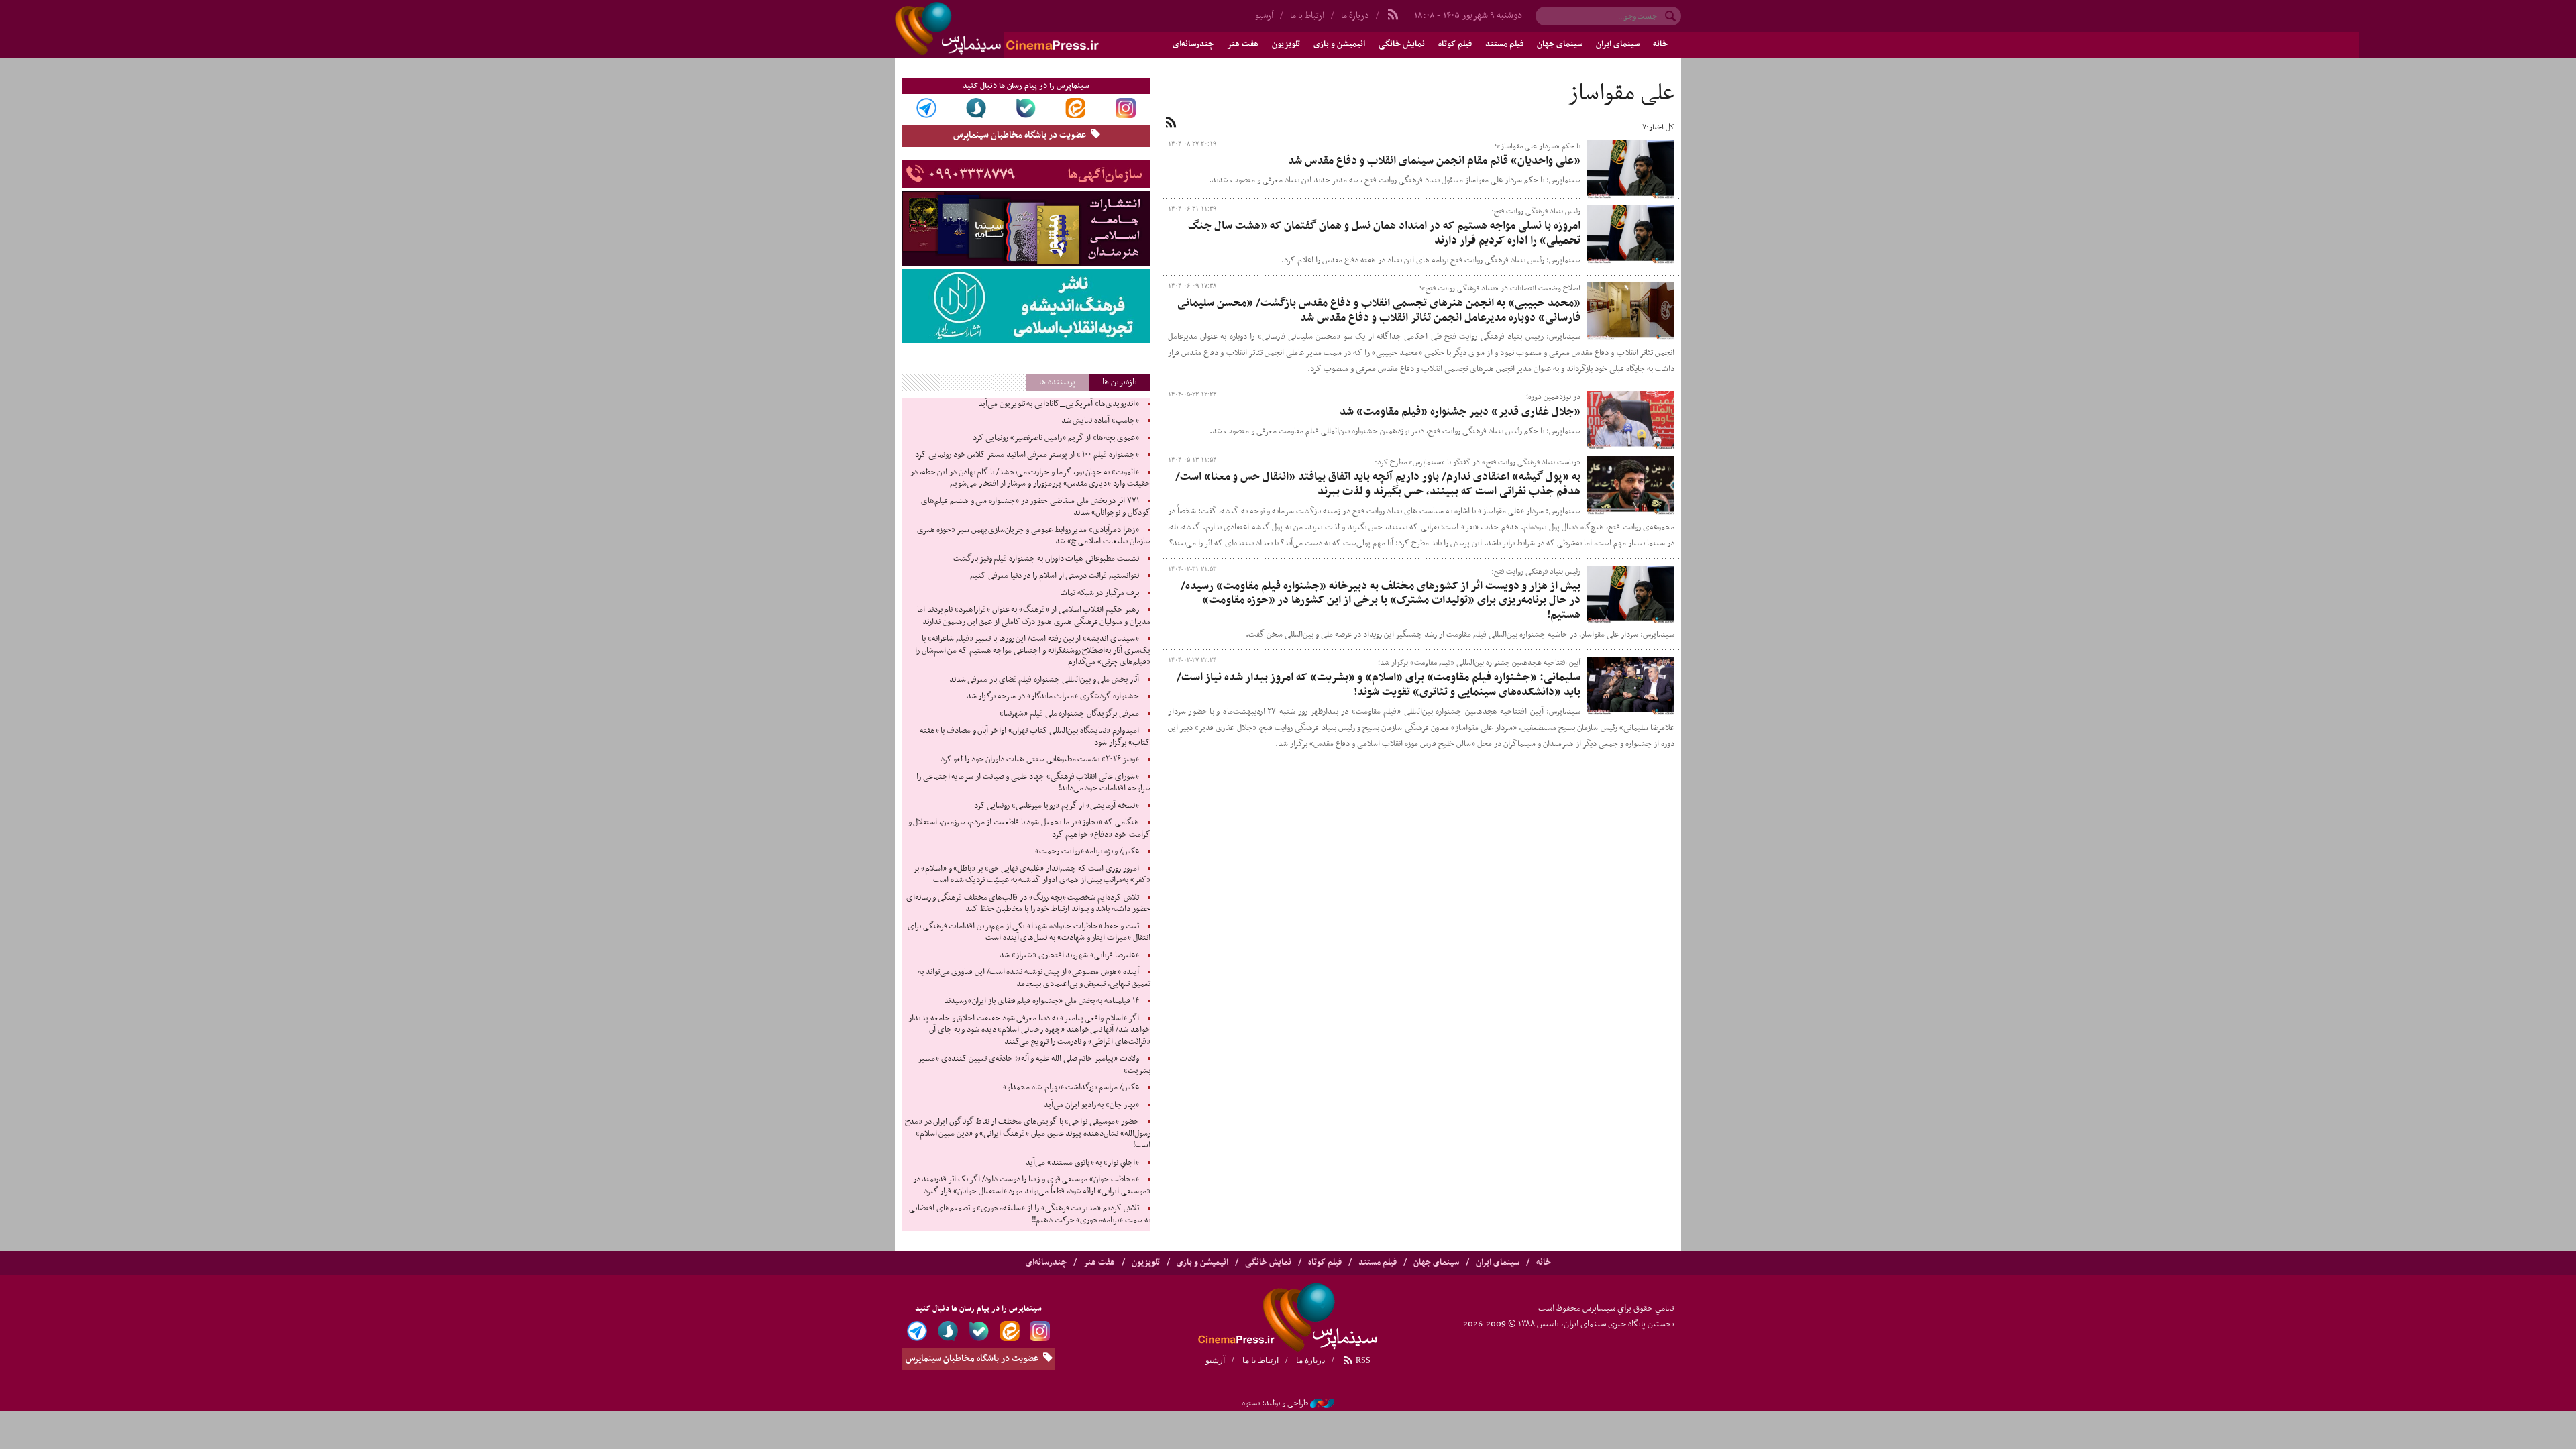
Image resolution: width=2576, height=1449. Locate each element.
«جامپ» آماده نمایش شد (1100, 421)
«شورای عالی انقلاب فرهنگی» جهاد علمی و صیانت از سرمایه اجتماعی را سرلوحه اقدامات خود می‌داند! (1033, 783)
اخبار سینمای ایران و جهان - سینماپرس (1029, 29)
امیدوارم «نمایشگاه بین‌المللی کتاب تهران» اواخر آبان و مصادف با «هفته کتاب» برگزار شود (1035, 737)
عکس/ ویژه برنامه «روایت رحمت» (1087, 851)
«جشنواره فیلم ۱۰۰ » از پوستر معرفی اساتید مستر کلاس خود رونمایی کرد (1027, 455)
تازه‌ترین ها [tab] (1120, 382)
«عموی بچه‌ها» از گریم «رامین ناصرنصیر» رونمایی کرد (1056, 438)
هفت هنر (1243, 44)
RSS (1362, 1360)
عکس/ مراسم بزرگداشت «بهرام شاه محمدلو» (1071, 1087)
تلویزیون (1286, 44)
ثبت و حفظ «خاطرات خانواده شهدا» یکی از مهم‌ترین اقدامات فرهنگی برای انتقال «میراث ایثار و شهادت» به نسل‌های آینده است (1029, 932)
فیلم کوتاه (1455, 44)
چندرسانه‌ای (1193, 44)
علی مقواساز (1621, 94)
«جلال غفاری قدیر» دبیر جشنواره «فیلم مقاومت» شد (1460, 412)
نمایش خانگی (1402, 44)
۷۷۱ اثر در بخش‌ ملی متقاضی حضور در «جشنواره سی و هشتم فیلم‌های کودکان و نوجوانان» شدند (1035, 507)
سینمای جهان (1560, 44)
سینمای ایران (1618, 44)
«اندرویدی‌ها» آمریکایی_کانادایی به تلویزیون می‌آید (1059, 404)
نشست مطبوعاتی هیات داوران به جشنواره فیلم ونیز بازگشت (1046, 559)
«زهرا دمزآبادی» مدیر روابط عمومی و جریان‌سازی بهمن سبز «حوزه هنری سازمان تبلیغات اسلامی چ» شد (1034, 536)
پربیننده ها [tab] (1057, 382)
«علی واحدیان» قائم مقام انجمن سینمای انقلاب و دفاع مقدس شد (1434, 161)
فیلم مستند (1504, 44)
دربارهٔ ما (1355, 16)
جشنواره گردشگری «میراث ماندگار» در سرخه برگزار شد (1053, 696)
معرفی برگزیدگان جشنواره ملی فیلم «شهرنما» (1069, 714)
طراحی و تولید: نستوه (1275, 1403)
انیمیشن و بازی (1339, 44)
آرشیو (1264, 16)
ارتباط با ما (1307, 16)
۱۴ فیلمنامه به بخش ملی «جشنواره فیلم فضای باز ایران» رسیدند (1041, 1001)
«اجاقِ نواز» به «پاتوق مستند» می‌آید (1082, 1163)
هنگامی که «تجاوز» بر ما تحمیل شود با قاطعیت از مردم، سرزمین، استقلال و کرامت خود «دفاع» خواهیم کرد (1029, 828)
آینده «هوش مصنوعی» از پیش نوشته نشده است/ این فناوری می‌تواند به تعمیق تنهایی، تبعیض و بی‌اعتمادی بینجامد (1034, 978)
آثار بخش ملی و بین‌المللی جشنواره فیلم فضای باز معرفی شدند (1044, 680)
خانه (1660, 44)
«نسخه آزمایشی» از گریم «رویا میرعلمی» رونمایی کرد (1057, 806)
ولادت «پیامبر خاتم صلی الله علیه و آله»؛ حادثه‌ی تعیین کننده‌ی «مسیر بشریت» (1034, 1065)
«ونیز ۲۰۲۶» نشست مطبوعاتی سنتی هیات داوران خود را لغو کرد (1040, 759)
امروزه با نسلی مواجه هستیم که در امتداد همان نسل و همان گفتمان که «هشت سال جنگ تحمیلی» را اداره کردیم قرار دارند (1384, 233)
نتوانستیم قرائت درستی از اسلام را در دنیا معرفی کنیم (1054, 576)
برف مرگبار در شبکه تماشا (1099, 593)
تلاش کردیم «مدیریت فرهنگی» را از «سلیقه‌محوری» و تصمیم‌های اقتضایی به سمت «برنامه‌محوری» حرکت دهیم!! (1029, 1214)
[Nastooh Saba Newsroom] (1322, 1403)
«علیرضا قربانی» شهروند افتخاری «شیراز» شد (1069, 955)
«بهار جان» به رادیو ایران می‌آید (1091, 1105)
